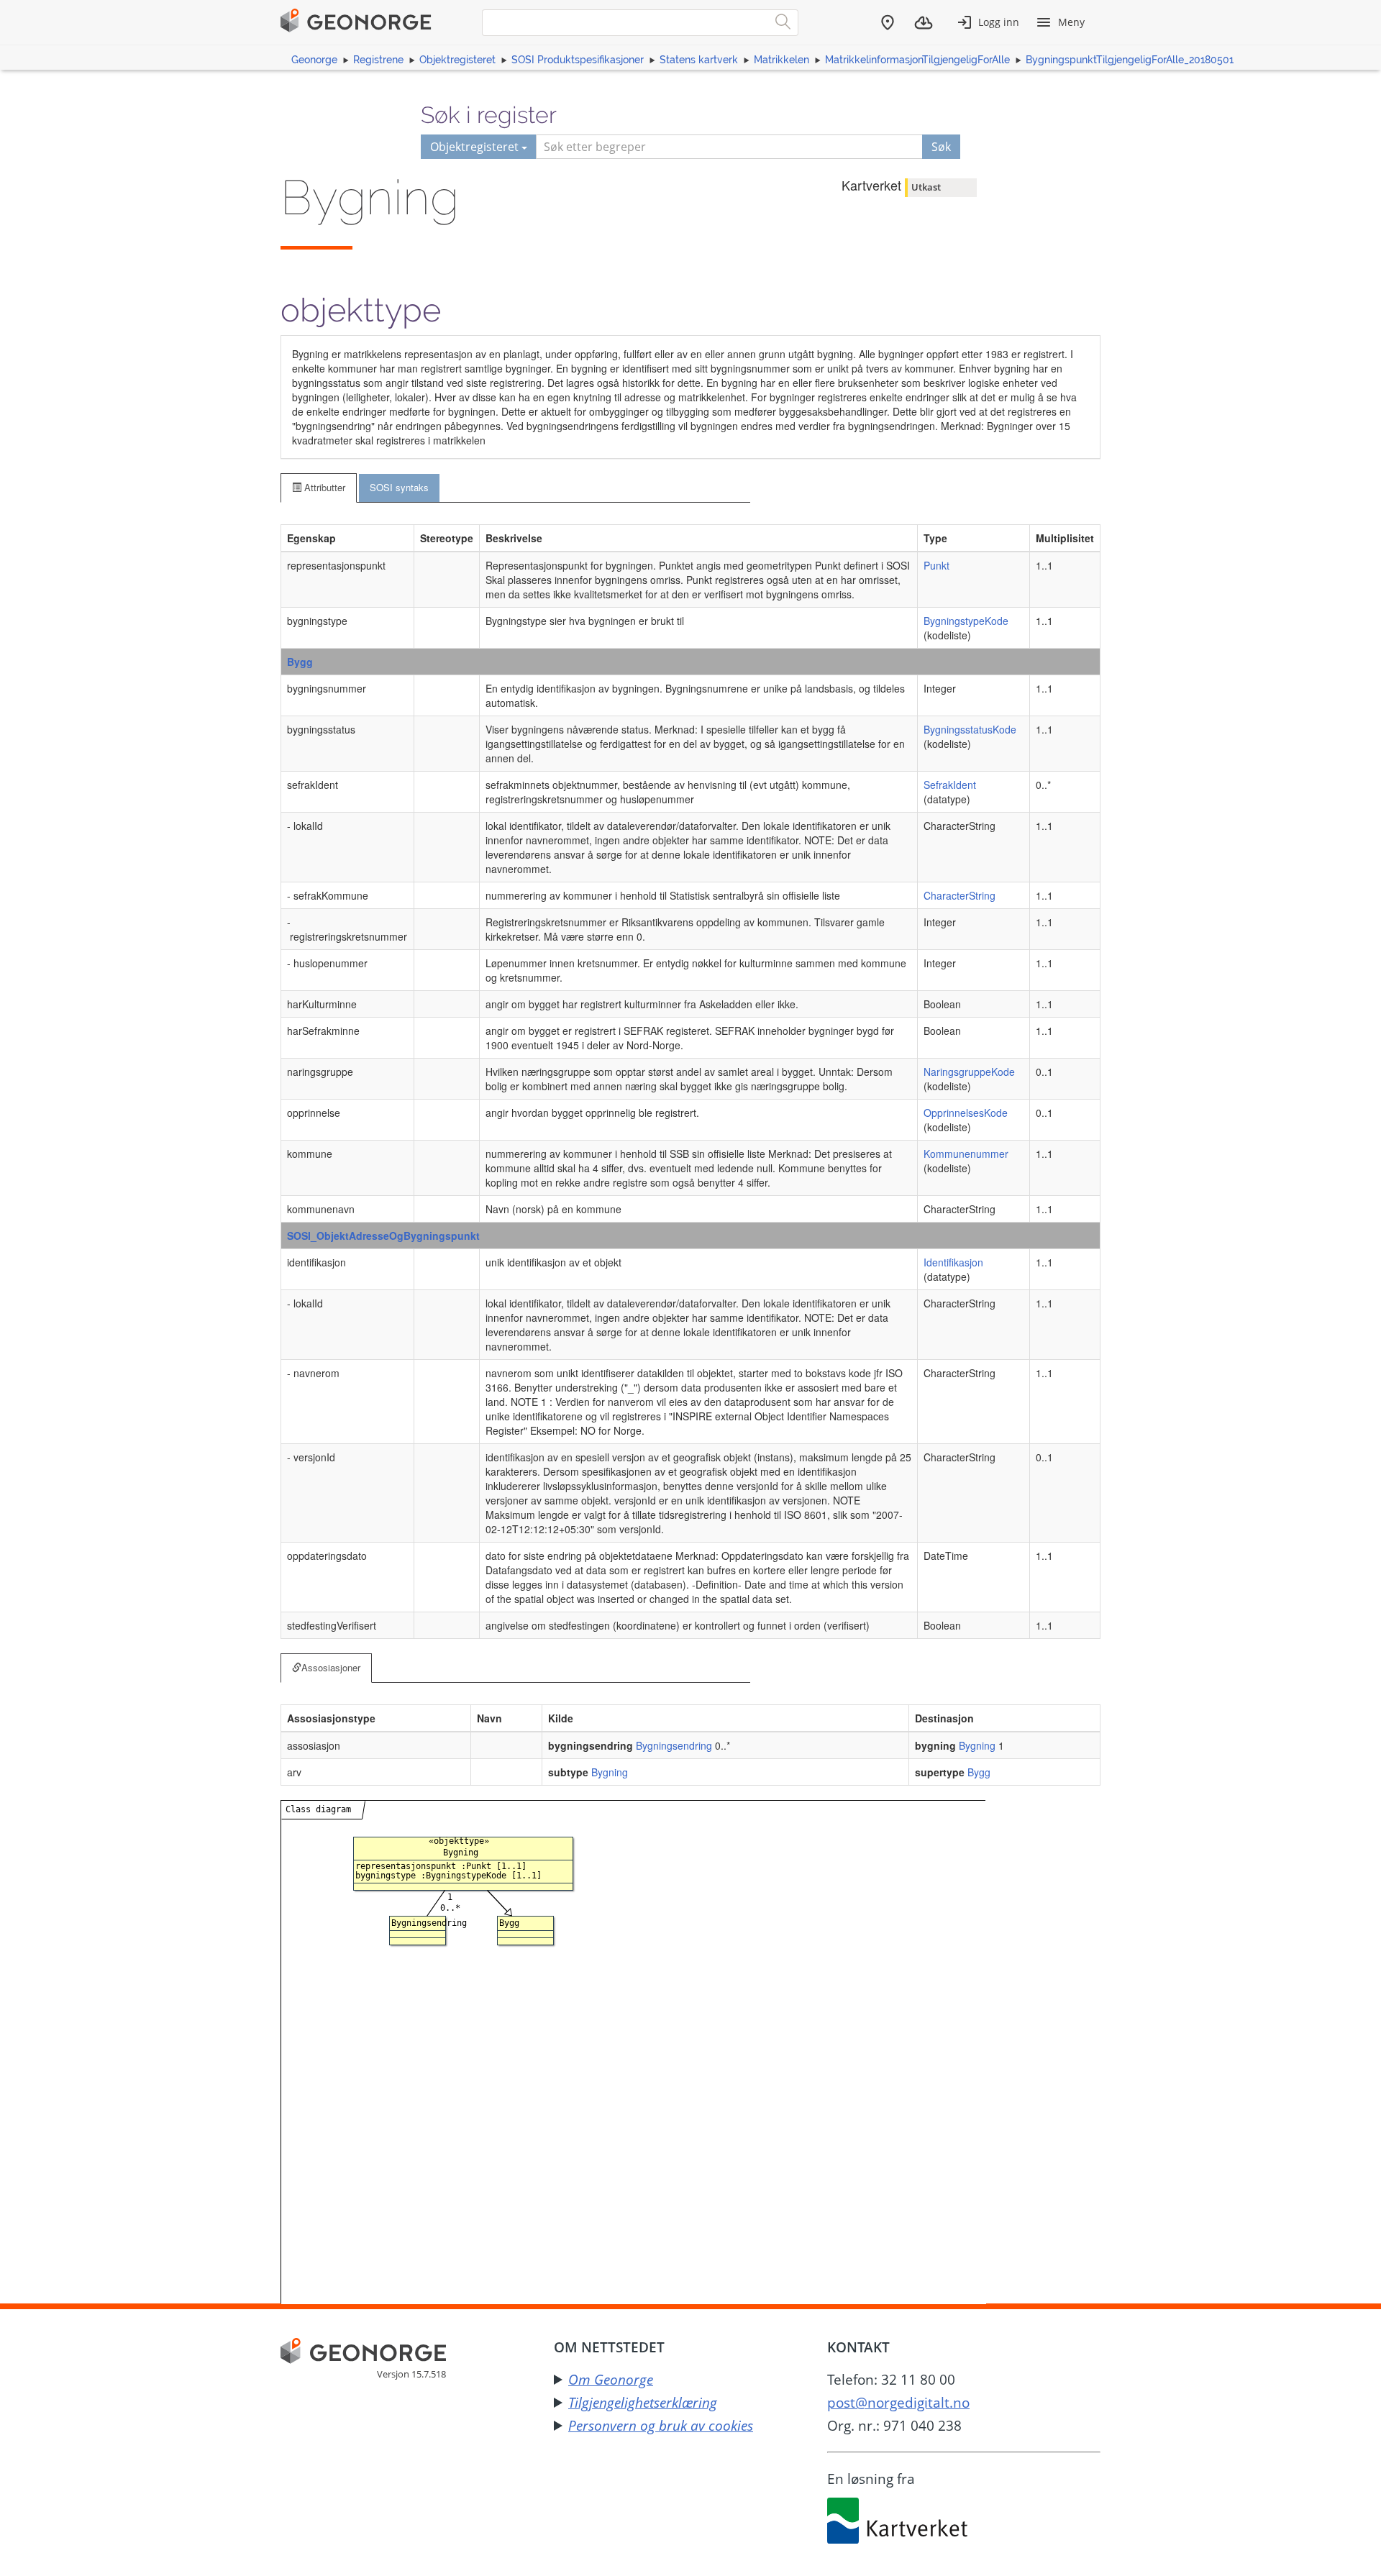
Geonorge (314, 60)
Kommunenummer (966, 1154)
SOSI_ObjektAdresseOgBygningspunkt (383, 1236)
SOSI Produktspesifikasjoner (578, 60)
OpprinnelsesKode (966, 1113)
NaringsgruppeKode (969, 1072)
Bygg (300, 662)
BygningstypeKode (966, 621)
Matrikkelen (781, 60)
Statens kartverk (699, 60)
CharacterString (960, 895)
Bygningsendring (674, 1745)
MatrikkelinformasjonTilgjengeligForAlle (917, 60)
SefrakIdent (950, 785)
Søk (941, 147)
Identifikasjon (953, 1262)
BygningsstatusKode (970, 729)
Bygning (977, 1745)
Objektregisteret (457, 60)
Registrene (378, 60)
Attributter (323, 487)
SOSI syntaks (399, 487)
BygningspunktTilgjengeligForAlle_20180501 (1130, 60)
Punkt (936, 565)
